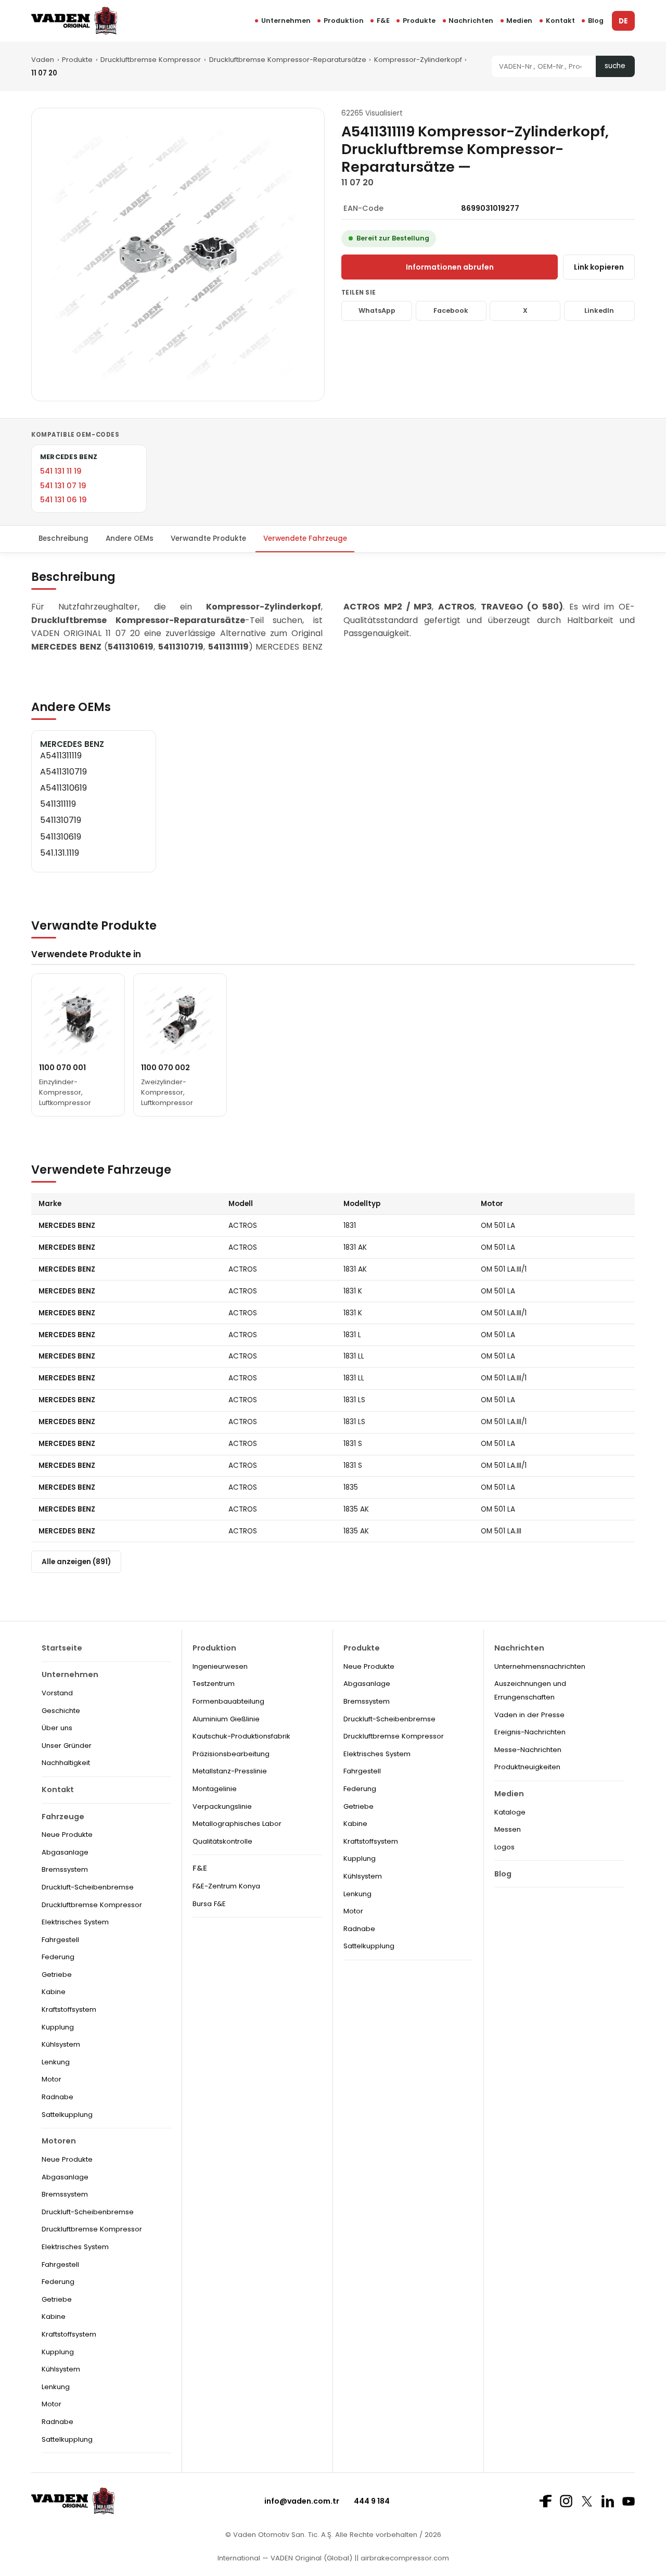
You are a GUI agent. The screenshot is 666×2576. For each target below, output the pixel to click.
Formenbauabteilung (228, 1701)
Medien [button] (519, 21)
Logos (504, 1847)
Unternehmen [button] (286, 21)
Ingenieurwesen (220, 1666)
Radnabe (57, 2097)
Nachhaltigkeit (66, 1763)
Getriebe (57, 1975)
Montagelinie (215, 1789)
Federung (58, 1957)
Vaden (43, 60)
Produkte (419, 21)
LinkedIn (599, 310)
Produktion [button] (344, 21)
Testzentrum (214, 1684)
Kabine (54, 1992)
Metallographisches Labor (237, 1824)
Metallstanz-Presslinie (230, 1771)
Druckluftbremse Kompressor (151, 60)
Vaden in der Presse (529, 1715)
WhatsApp (377, 310)
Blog (596, 21)
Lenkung (56, 2062)
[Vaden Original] (74, 21)
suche (615, 66)
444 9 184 (372, 2501)
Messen (508, 1829)
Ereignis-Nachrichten (530, 1732)
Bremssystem (65, 1869)
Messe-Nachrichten (528, 1750)
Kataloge (510, 1812)
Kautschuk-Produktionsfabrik (241, 1736)
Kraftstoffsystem (69, 2009)
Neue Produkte (67, 1835)
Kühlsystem (61, 2044)
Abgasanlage (65, 1852)
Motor (52, 2079)
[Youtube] (629, 2501)
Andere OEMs (130, 538)
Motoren (59, 2141)
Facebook (451, 310)
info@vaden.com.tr (302, 2501)
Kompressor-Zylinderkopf (418, 60)
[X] (587, 2501)
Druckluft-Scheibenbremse (88, 1887)
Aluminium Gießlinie (226, 1719)
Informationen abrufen (450, 267)
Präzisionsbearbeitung (231, 1754)
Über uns (57, 1728)
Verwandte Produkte (208, 538)
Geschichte (61, 1711)
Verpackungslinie (222, 1806)
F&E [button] (383, 21)
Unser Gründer (67, 1746)
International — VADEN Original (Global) (285, 2558)
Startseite (62, 1648)
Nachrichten (471, 21)
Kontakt (560, 21)
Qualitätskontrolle (222, 1841)
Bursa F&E (209, 1904)
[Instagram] (566, 2501)
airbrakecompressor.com (404, 2558)
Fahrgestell (60, 1940)
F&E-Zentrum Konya (226, 1886)
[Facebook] (545, 2501)
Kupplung (58, 2027)
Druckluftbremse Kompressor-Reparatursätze (288, 60)
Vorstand (57, 1693)
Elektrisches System (75, 1922)
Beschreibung (63, 538)
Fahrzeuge (63, 1817)
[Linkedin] (608, 2501)
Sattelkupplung (67, 2115)
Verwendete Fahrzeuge (305, 538)
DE (623, 21)
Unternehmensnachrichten (540, 1666)
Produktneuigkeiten (527, 1767)
